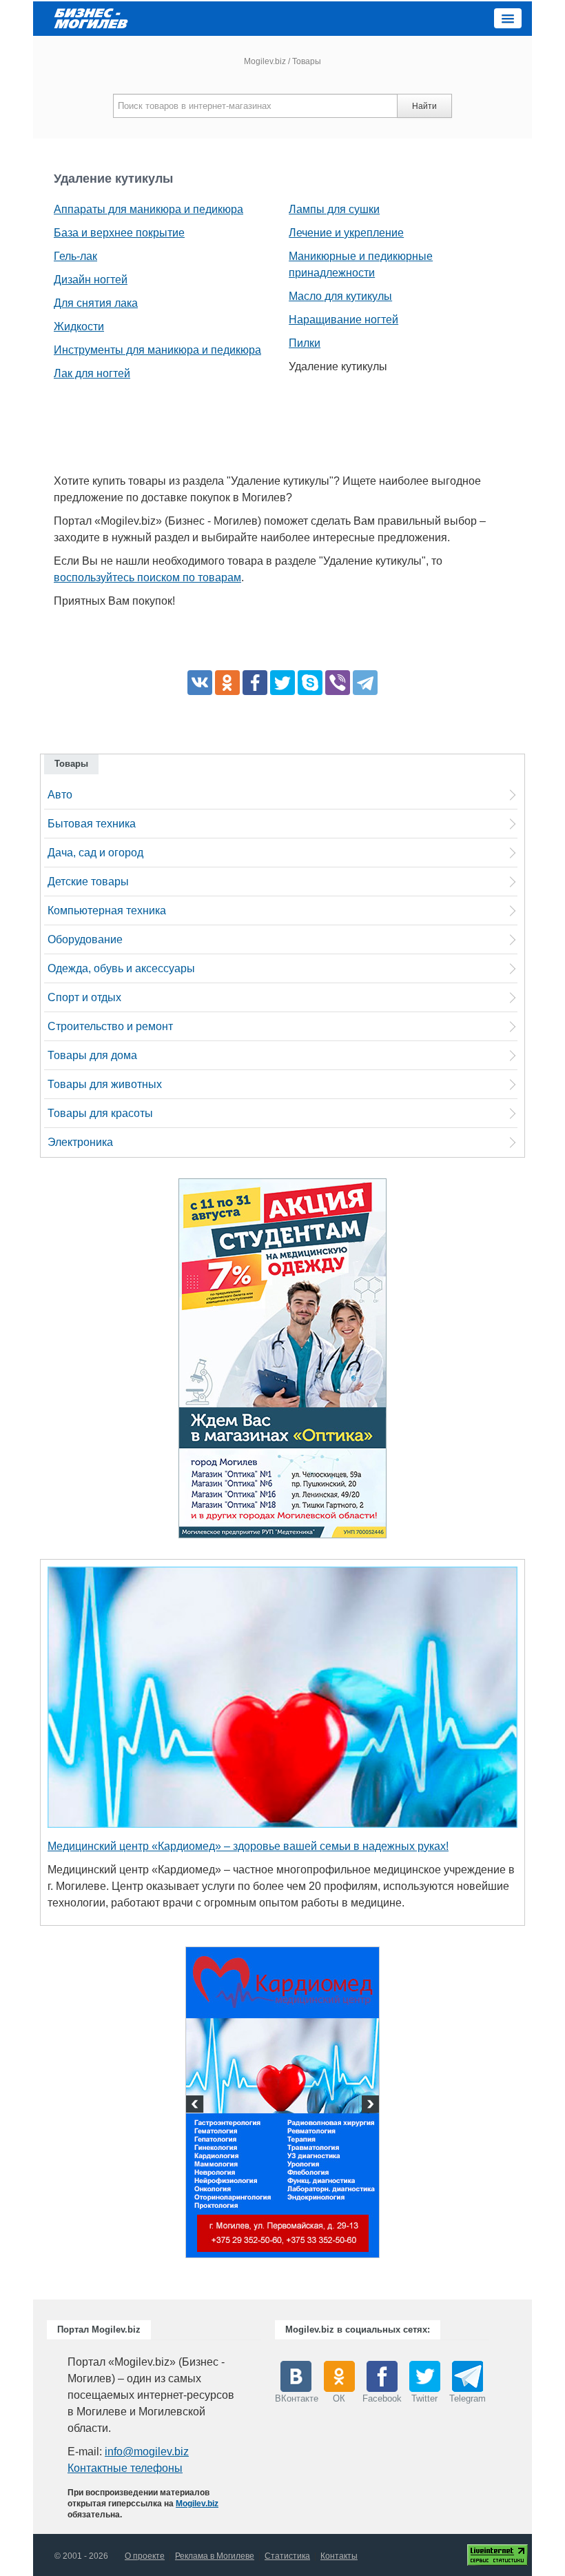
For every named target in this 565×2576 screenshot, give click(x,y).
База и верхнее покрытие (119, 233)
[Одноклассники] (227, 683)
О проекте (145, 2556)
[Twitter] (282, 683)
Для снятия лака (96, 303)
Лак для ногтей (92, 373)
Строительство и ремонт (110, 1026)
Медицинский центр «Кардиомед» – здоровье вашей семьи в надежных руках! (248, 1846)
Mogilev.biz (265, 61)
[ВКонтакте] (200, 683)
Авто (60, 795)
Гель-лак (75, 256)
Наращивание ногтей (343, 320)
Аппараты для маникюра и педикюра (148, 209)
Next (369, 2106)
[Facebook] (255, 683)
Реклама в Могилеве (215, 2556)
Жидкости (79, 326)
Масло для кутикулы (340, 296)
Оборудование (85, 939)
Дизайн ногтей (91, 280)
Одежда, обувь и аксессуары (121, 968)
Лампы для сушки (334, 209)
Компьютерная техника (107, 910)
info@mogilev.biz (147, 2452)
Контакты (339, 2556)
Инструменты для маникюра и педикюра (157, 350)
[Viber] (338, 683)
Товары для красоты (100, 1113)
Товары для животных (105, 1084)
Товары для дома (92, 1055)
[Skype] (310, 683)
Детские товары (88, 882)
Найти (424, 106)
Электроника (80, 1142)
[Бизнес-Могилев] (92, 18)
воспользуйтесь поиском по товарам (147, 577)
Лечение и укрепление (346, 233)
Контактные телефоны (125, 2468)
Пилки (305, 343)
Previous (196, 2106)
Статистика (287, 2556)
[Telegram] (365, 683)
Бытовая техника (92, 824)
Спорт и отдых (84, 997)
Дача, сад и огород (95, 853)
